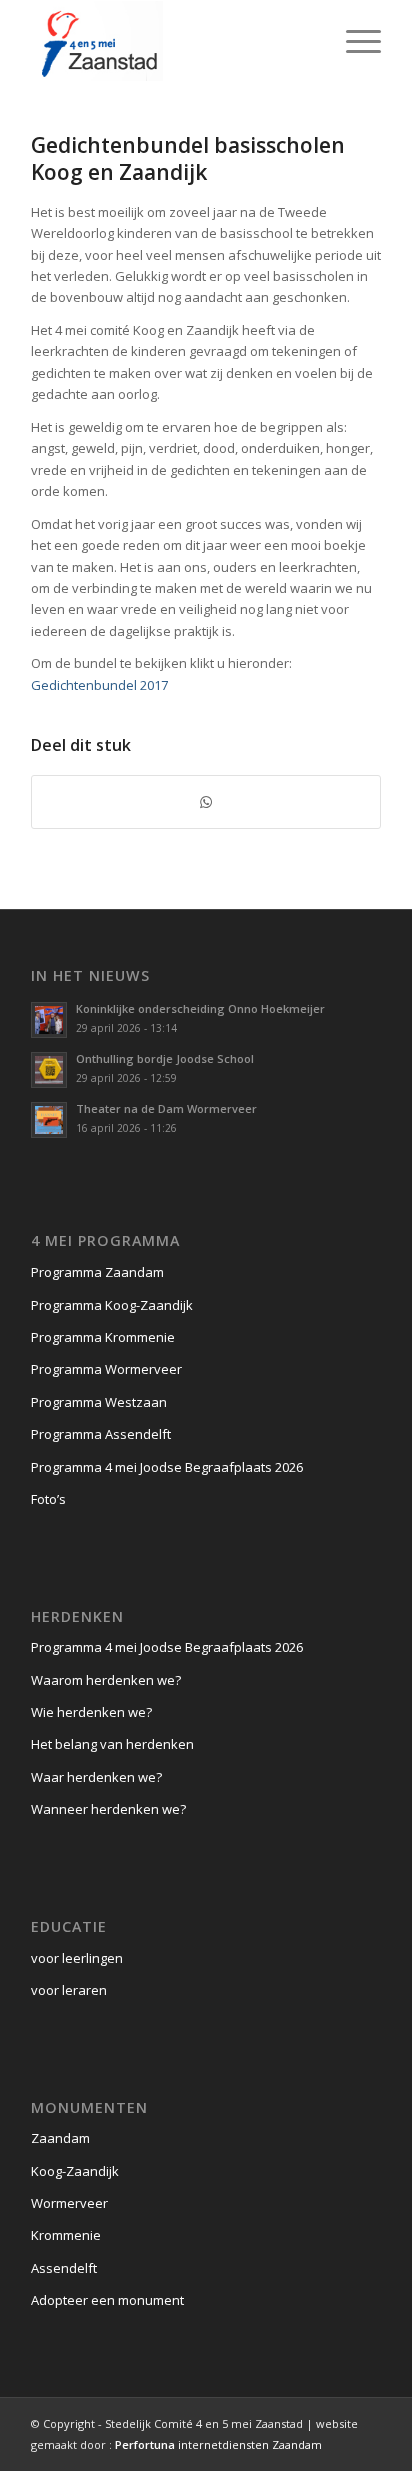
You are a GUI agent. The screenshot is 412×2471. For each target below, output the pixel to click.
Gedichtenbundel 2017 (99, 685)
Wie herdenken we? (91, 1712)
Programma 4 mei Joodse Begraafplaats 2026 (167, 1467)
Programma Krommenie (103, 1337)
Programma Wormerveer (106, 1369)
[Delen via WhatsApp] (206, 802)
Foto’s (48, 1499)
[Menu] (353, 41)
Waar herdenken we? (96, 1777)
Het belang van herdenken (112, 1744)
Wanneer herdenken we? (108, 1809)
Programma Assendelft (101, 1434)
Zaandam (60, 2138)
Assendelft (64, 2268)
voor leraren (69, 1990)
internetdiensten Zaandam (218, 2444)
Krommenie (66, 2235)
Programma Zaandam (97, 1272)
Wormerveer (69, 2203)
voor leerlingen (77, 1958)
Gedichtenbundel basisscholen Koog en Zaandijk (188, 158)
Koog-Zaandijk (75, 2171)
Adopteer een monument (107, 2300)
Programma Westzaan (99, 1402)
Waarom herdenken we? (106, 1680)
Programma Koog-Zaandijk (112, 1305)
